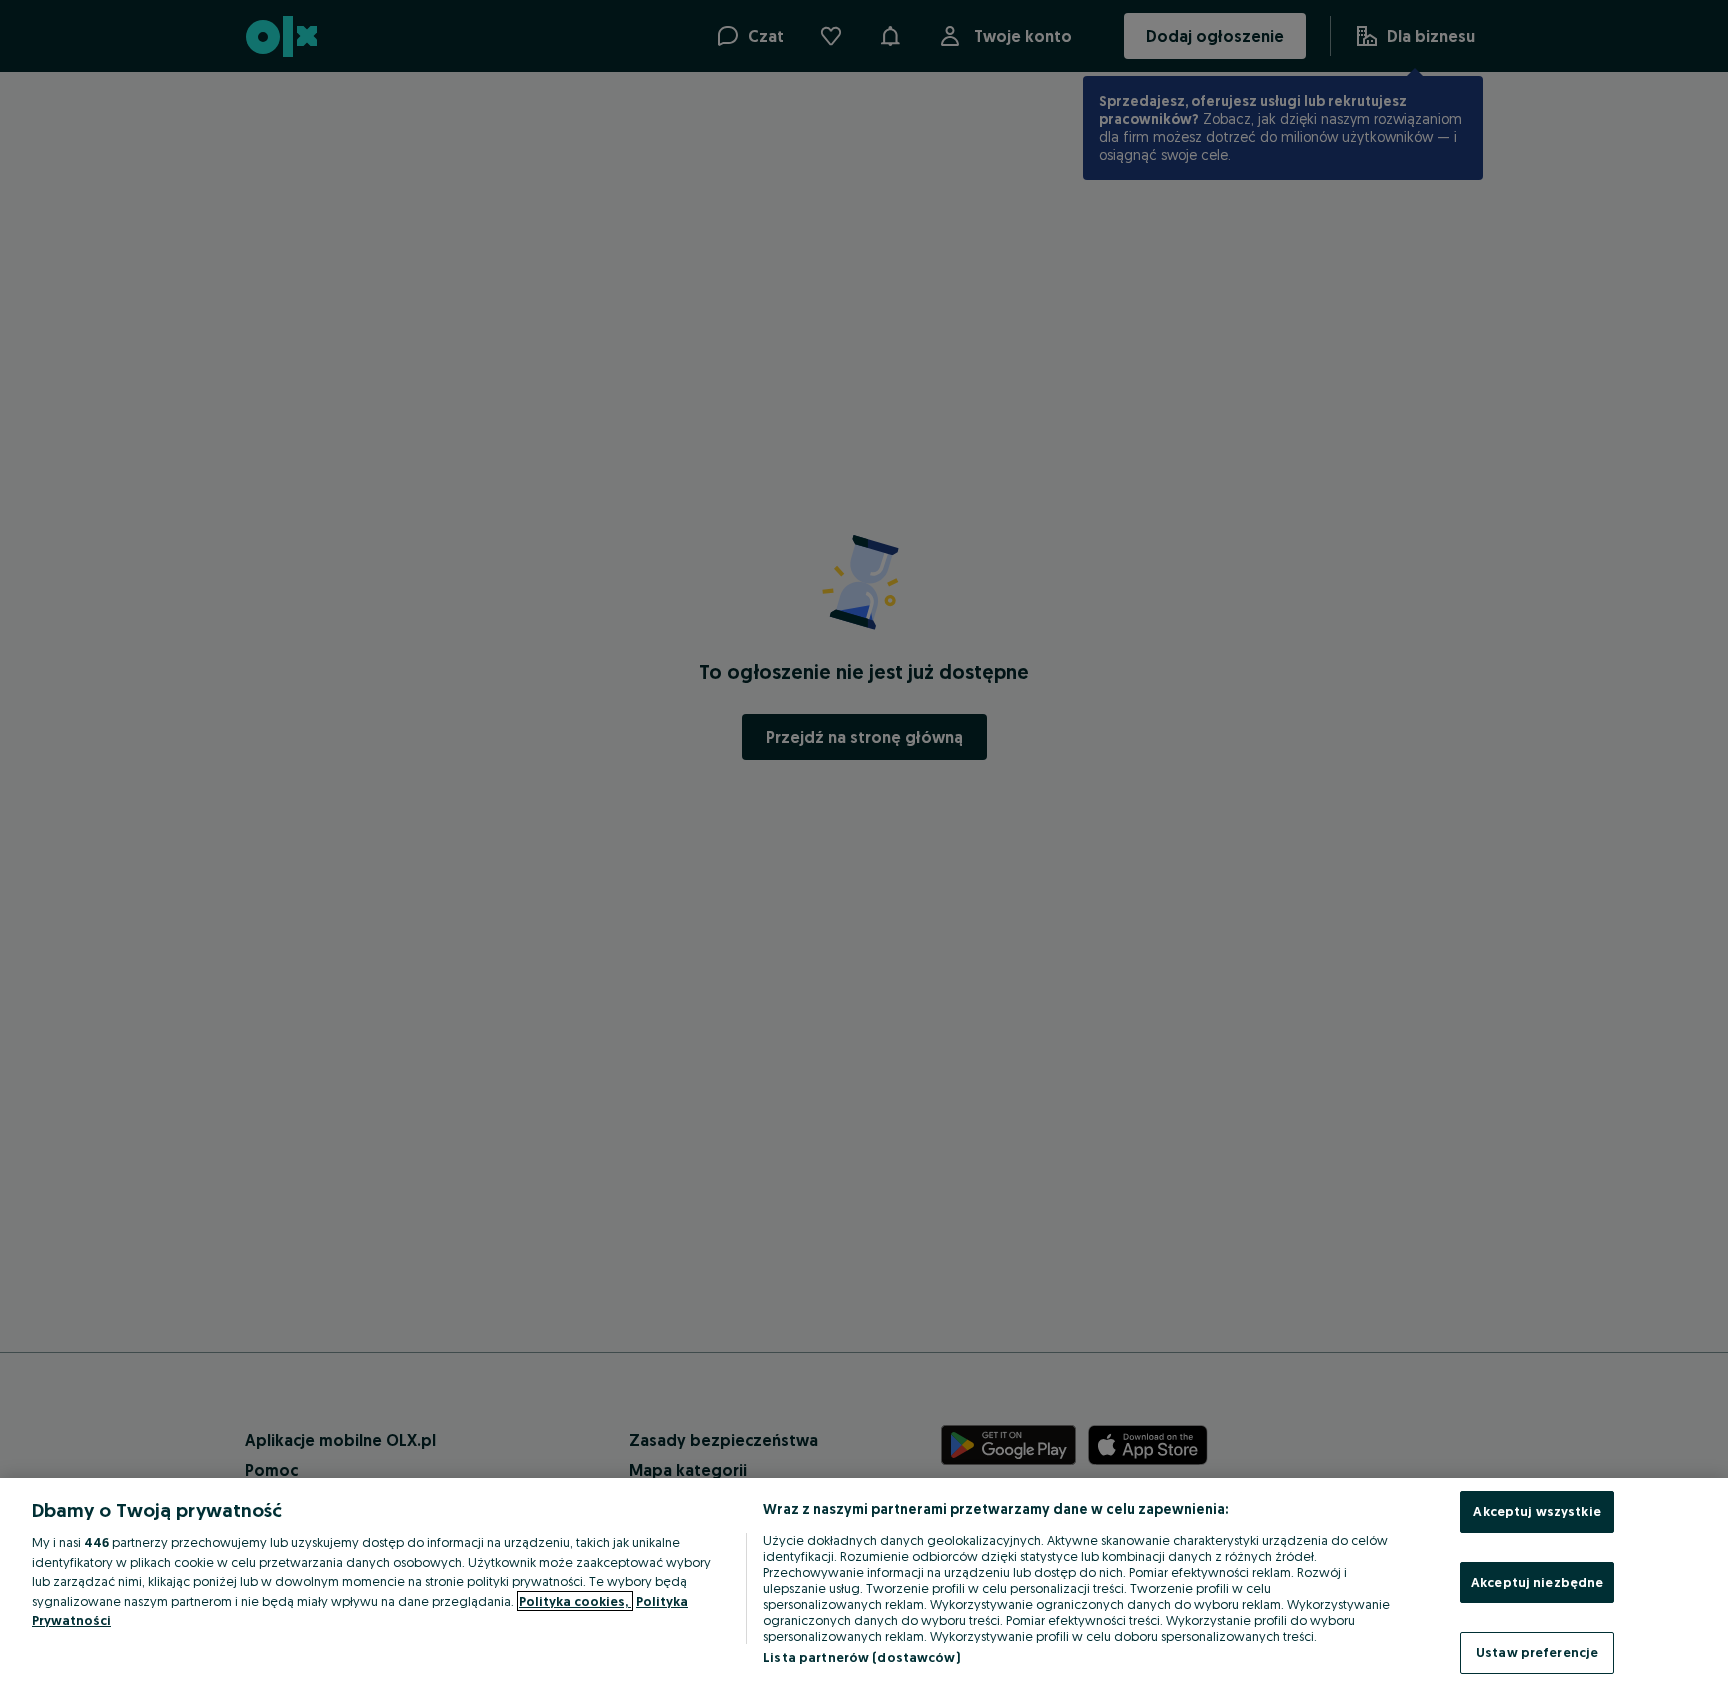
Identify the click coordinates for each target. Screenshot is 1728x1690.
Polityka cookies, (575, 1601)
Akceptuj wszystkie (1536, 1511)
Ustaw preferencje (1537, 1652)
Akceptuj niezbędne (1537, 1582)
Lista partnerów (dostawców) (861, 1657)
